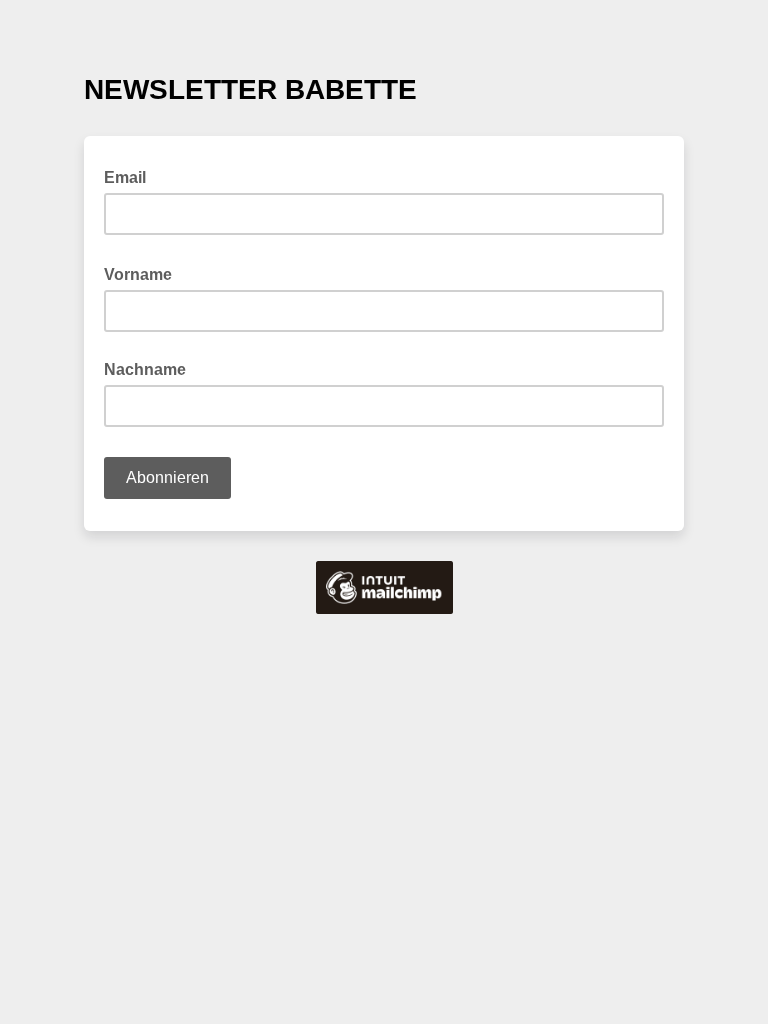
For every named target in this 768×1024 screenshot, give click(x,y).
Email (131, 176)
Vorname (144, 273)
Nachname (145, 369)
